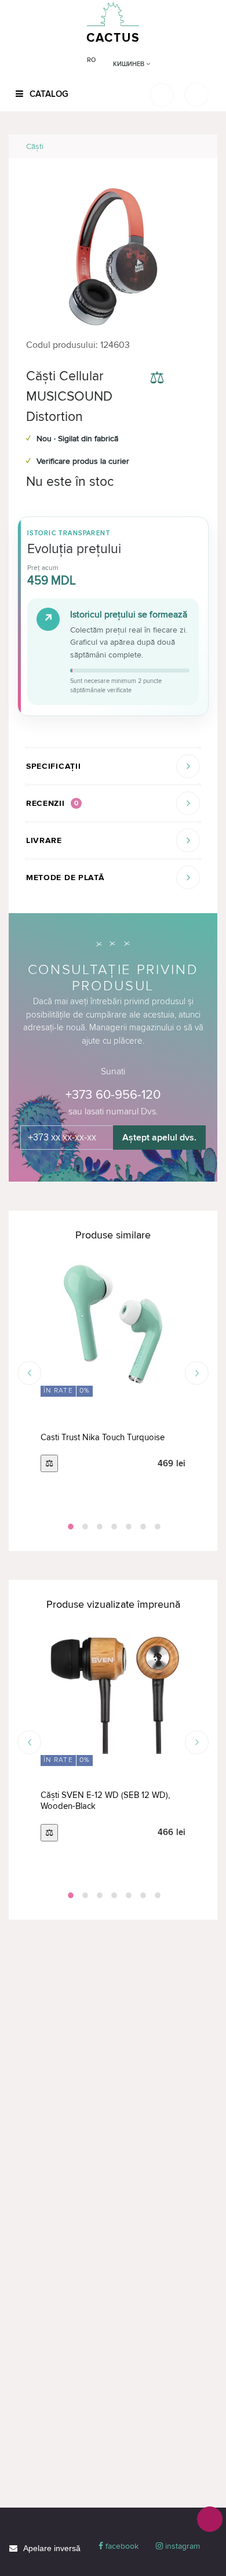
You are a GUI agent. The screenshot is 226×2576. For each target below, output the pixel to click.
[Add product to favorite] (190, 379)
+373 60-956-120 (113, 1095)
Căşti (35, 146)
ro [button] (91, 60)
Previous (29, 1373)
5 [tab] (127, 1527)
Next (197, 1373)
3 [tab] (99, 1527)
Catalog (48, 94)
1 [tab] (70, 1527)
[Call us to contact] (210, 2519)
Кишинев (130, 64)
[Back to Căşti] (195, 146)
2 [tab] (84, 1527)
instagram (181, 2546)
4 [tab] (113, 1527)
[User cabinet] (196, 95)
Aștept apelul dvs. (159, 1138)
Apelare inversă (52, 2548)
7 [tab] (156, 1527)
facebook (121, 2546)
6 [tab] (142, 1527)
